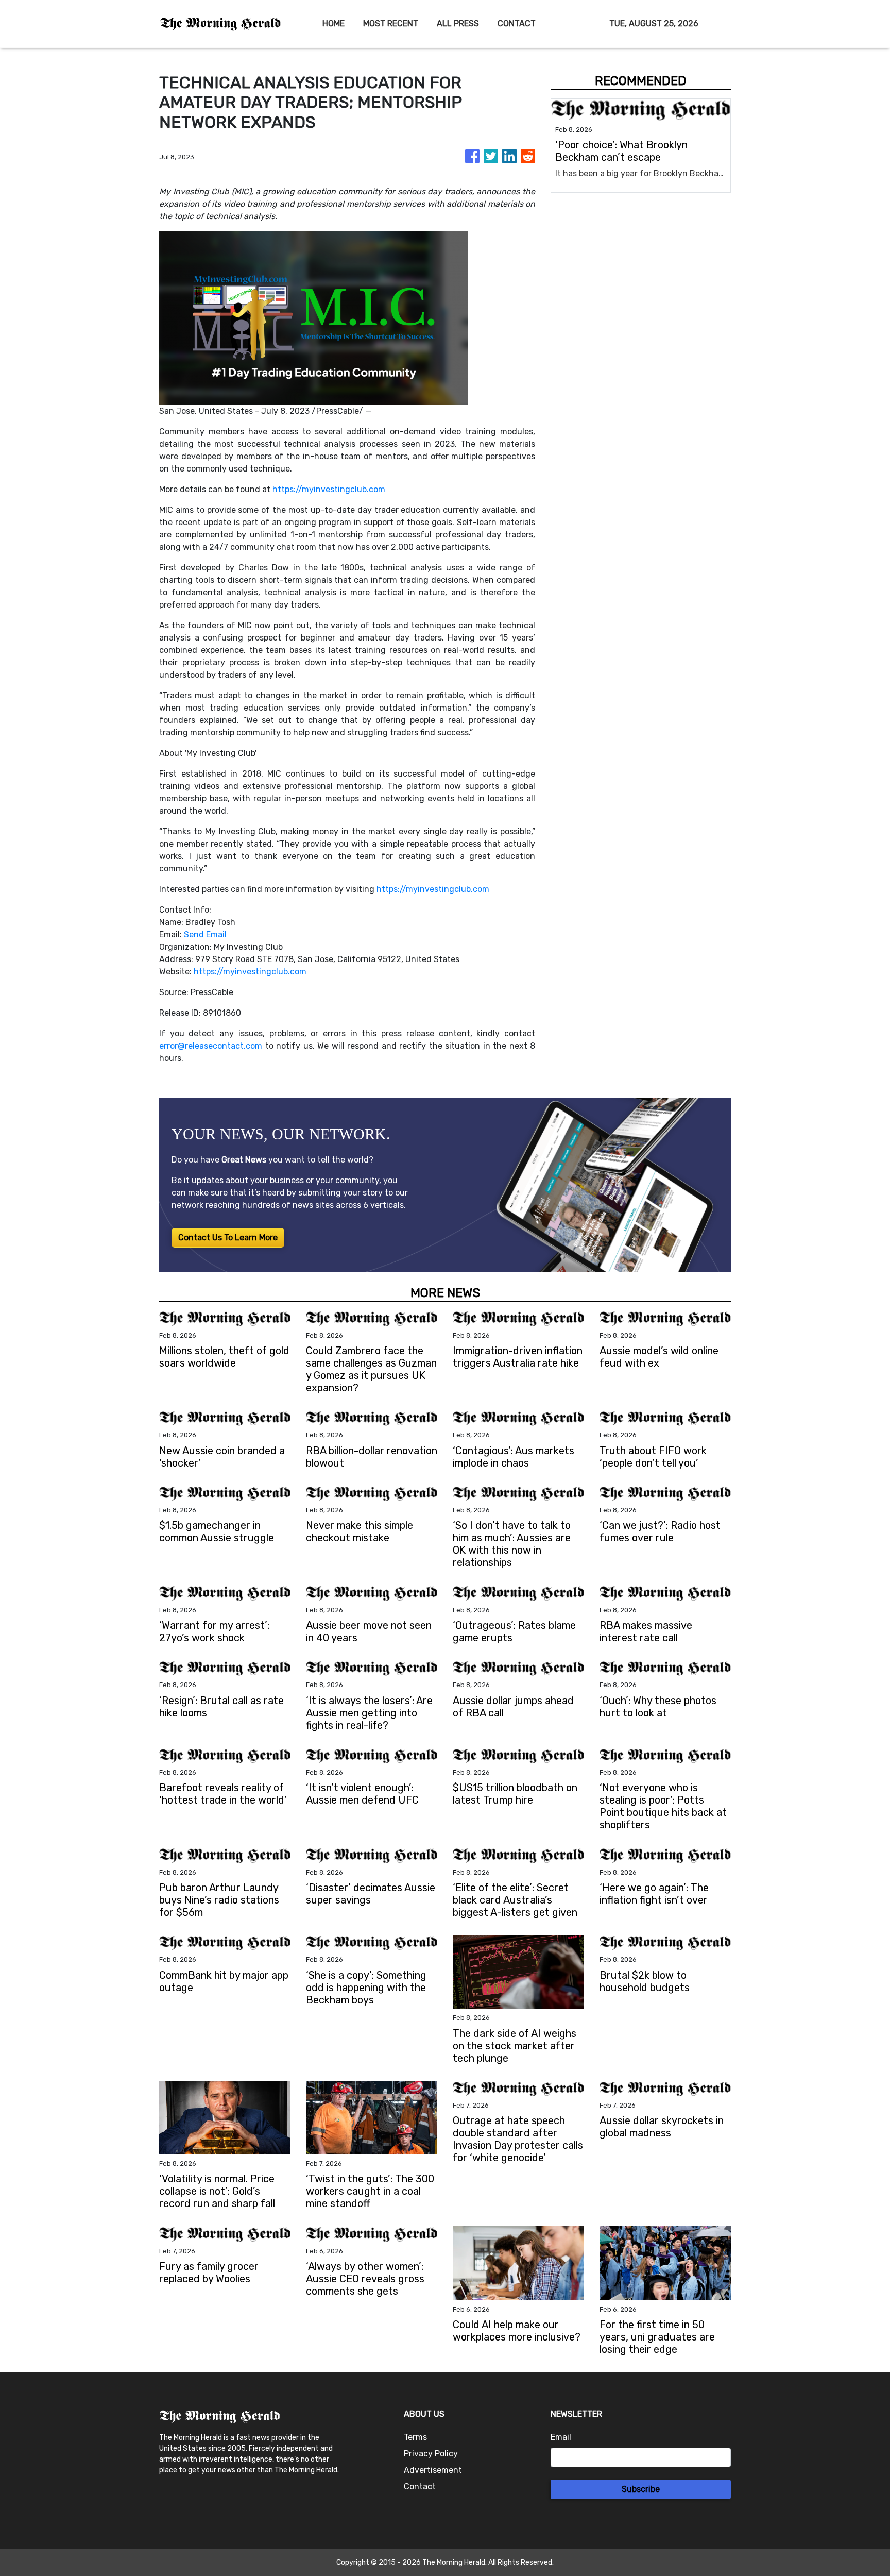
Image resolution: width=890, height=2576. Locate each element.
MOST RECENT (391, 23)
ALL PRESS (458, 23)
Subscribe (641, 2489)
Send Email (205, 935)
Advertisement (433, 2470)
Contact (420, 2487)
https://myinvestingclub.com (329, 489)
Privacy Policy (431, 2454)
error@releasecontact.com (211, 1046)
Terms (415, 2437)
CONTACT (517, 23)
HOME (333, 23)
